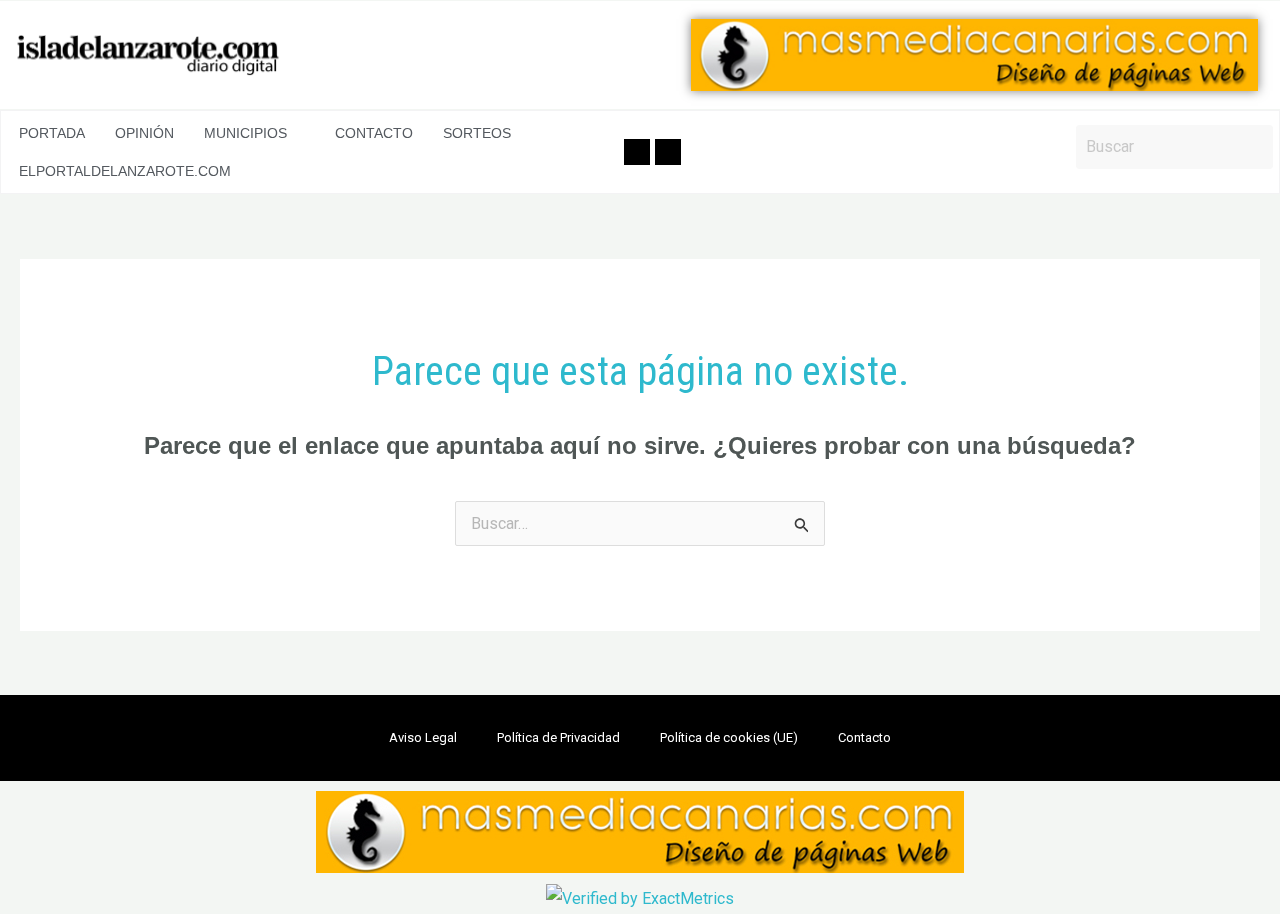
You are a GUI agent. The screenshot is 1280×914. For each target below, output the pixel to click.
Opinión (144, 133)
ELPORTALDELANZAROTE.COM (125, 171)
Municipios (245, 133)
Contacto (374, 133)
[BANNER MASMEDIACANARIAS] (974, 55)
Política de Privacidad (558, 737)
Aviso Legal (423, 737)
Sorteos (477, 133)
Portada (52, 133)
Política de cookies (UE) (729, 737)
